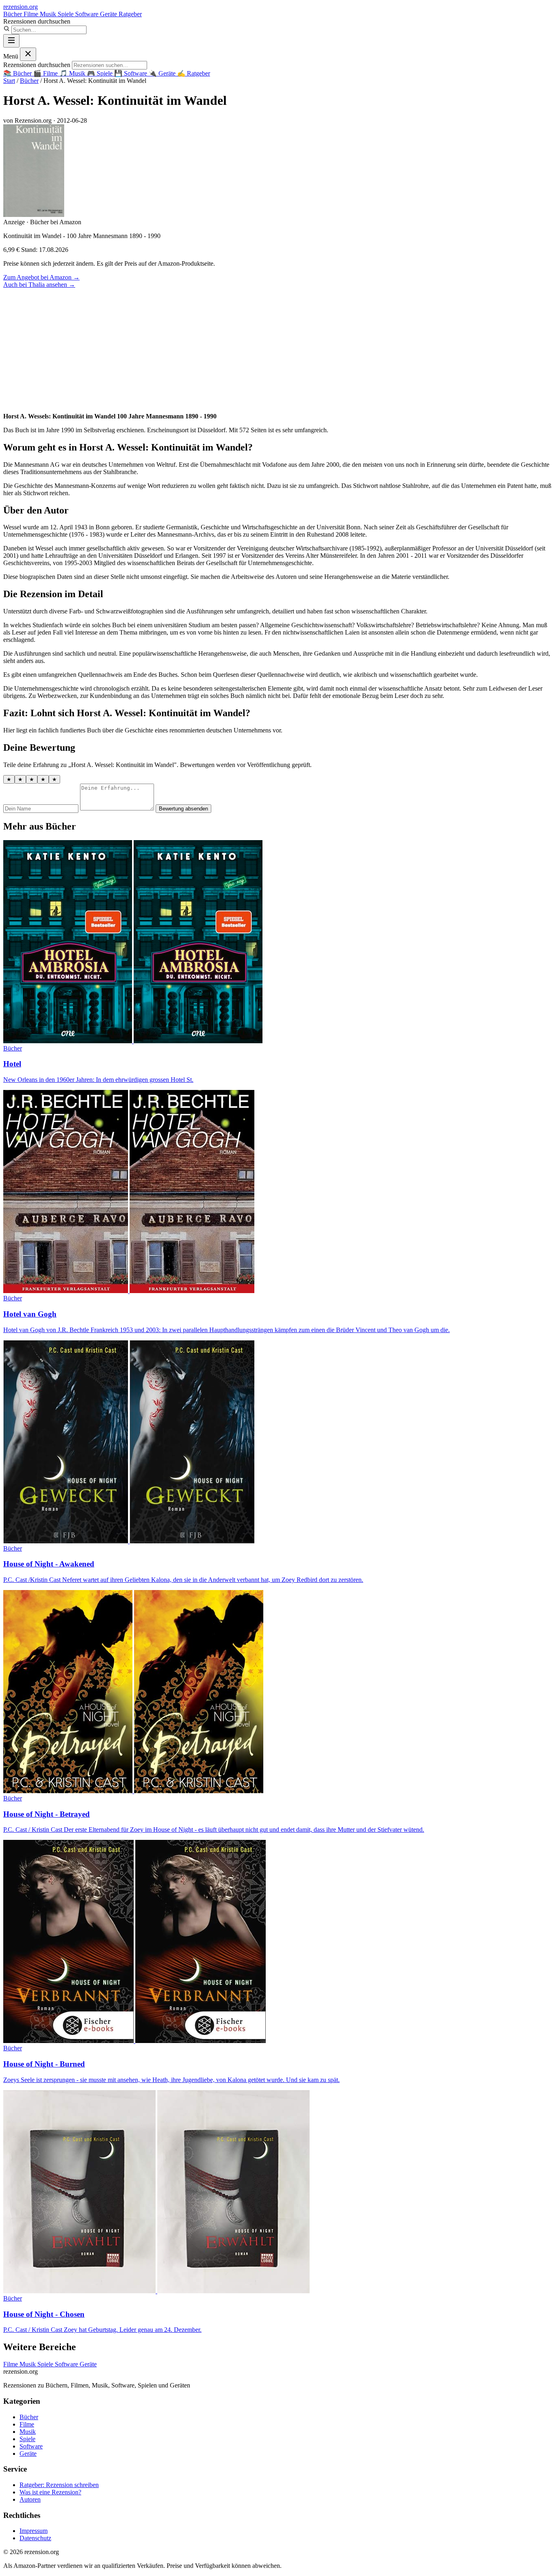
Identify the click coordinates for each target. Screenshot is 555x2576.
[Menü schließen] (28, 54)
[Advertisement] (277, 349)
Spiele (66, 14)
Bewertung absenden (183, 809)
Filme (32, 14)
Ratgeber (130, 14)
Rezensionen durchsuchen (37, 21)
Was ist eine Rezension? (50, 2492)
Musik (49, 14)
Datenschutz (35, 2538)
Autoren (30, 2499)
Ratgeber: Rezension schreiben (59, 2485)
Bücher (13, 14)
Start (9, 81)
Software (88, 14)
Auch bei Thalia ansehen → (39, 285)
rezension (21, 7)
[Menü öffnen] (11, 41)
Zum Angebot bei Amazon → (41, 277)
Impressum (34, 2531)
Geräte (109, 14)
